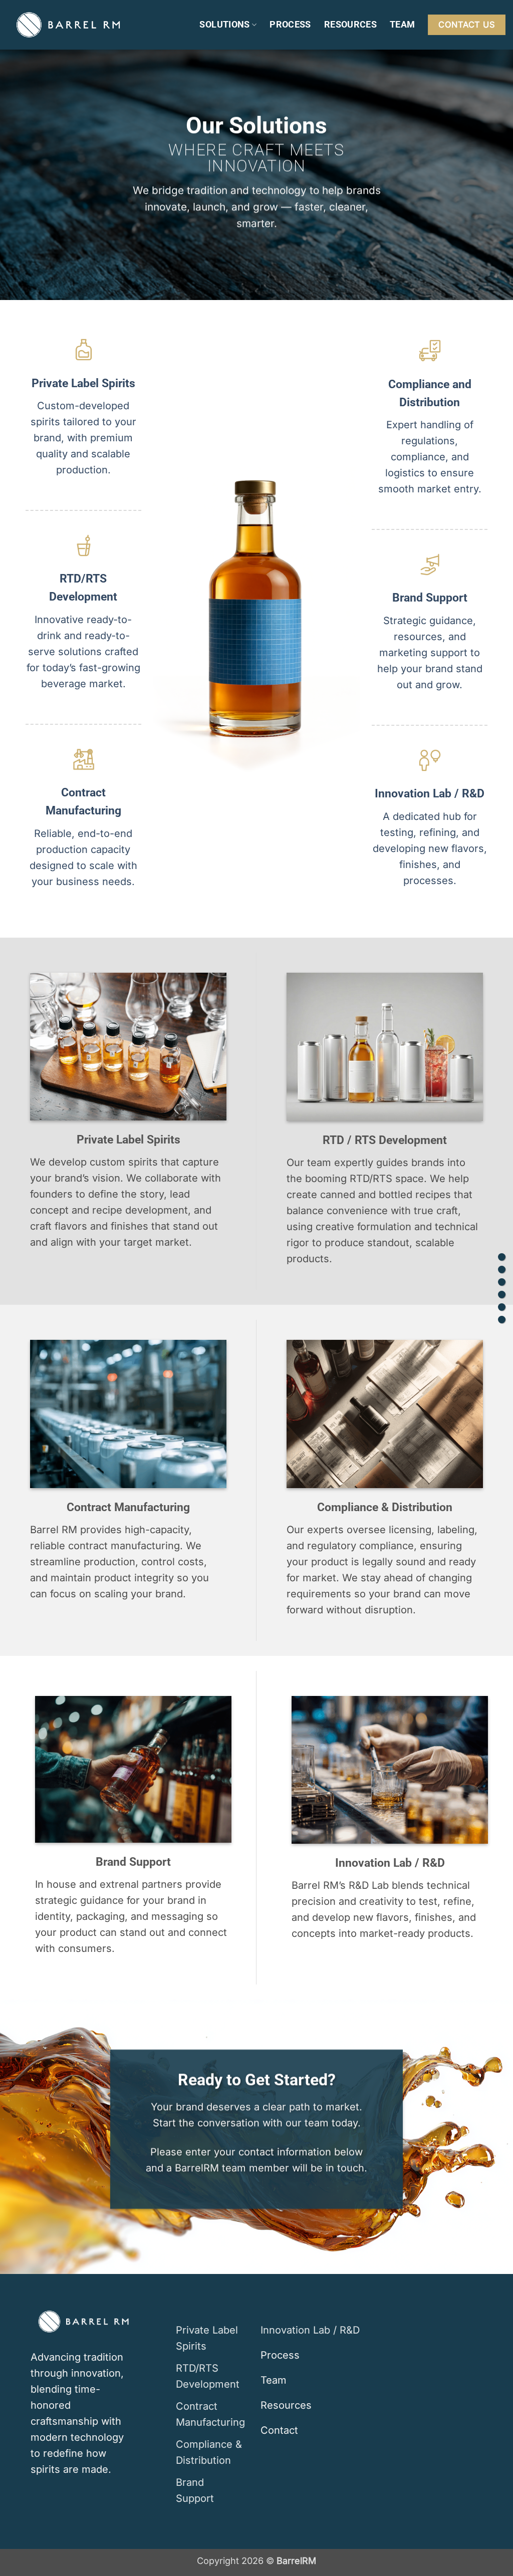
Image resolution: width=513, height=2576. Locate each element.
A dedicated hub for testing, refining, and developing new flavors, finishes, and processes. (430, 848)
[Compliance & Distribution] (502, 1295)
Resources (350, 24)
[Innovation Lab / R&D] (502, 1320)
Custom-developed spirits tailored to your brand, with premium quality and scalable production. (83, 438)
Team (402, 24)
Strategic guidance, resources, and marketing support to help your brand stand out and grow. (430, 653)
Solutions (224, 24)
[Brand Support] (502, 1307)
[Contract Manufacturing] (502, 1282)
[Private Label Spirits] (502, 1257)
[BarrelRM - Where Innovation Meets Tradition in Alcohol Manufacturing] (68, 25)
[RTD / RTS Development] (502, 1269)
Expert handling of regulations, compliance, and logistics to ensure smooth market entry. (430, 457)
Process (290, 24)
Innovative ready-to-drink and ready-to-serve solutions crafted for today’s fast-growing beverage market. (83, 652)
